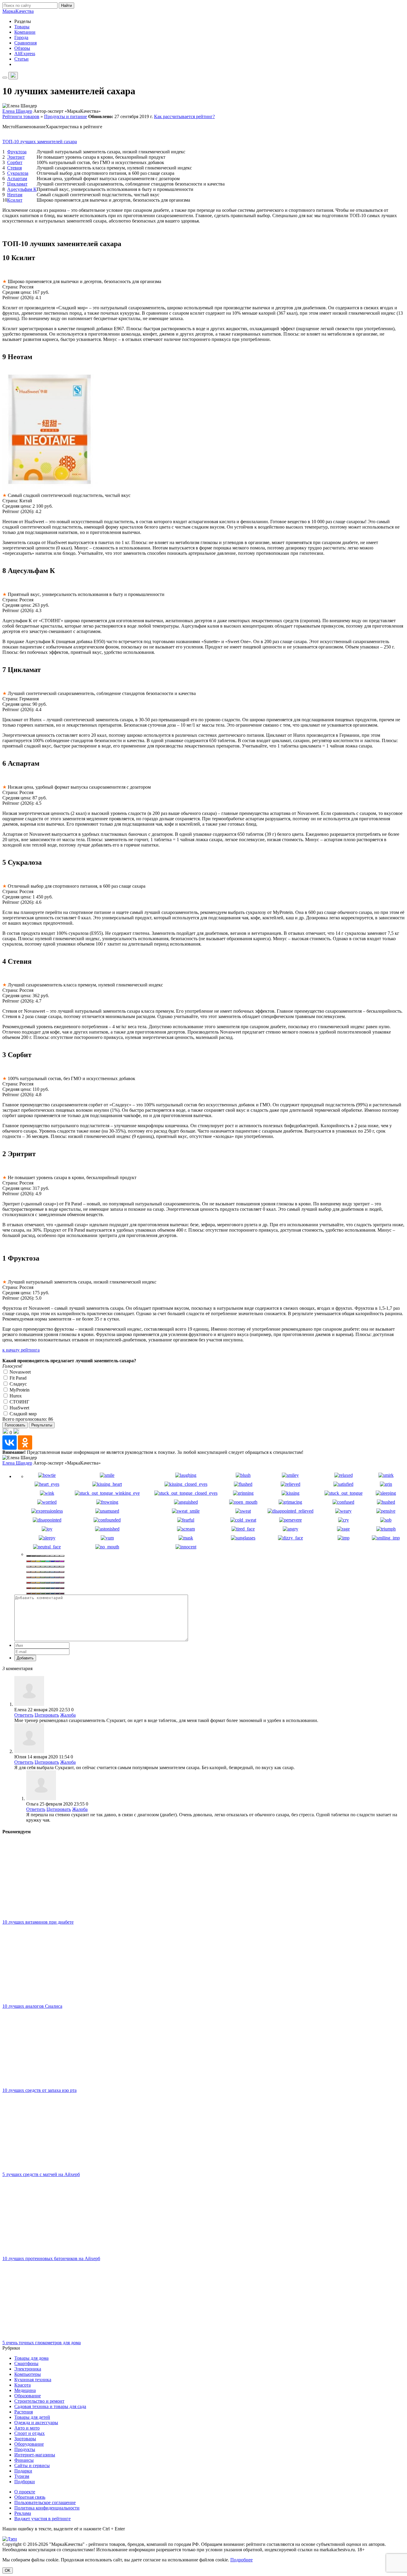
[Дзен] (10, 2539)
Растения (24, 2412)
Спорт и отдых (29, 2433)
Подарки (23, 2471)
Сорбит (15, 162)
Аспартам (17, 179)
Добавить (25, 1658)
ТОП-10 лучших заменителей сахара (40, 142)
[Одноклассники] (25, 1443)
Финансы (24, 2460)
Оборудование (29, 2444)
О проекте (25, 2492)
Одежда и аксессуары (36, 2423)
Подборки (25, 2482)
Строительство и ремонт (39, 2401)
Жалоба (68, 1715)
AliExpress (25, 54)
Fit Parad (17, 1378)
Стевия (14, 168)
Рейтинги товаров (21, 116)
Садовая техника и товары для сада (50, 2406)
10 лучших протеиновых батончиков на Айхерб (51, 2258)
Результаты (42, 1425)
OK (8, 2570)
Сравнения (25, 43)
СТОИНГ (19, 1402)
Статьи (21, 59)
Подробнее (241, 2560)
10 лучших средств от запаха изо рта (39, 2090)
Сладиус (18, 1384)
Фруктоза (17, 152)
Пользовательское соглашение (45, 2502)
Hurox (15, 1396)
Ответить (24, 1715)
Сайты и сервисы (32, 2465)
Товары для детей (32, 2417)
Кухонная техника (33, 2380)
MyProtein (19, 1390)
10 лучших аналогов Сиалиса (32, 2006)
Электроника (28, 2369)
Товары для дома (31, 2358)
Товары (22, 27)
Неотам (15, 195)
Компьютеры (28, 2374)
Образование (28, 2396)
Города (21, 37)
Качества (18, 11)
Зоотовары (25, 2439)
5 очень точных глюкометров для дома (42, 2343)
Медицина (25, 2390)
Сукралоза (18, 173)
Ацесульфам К (22, 189)
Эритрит (16, 157)
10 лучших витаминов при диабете (38, 1922)
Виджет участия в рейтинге (42, 2519)
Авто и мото (27, 2428)
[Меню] (5, 78)
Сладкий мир (22, 1414)
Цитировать (47, 1715)
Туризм (22, 2476)
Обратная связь (30, 2497)
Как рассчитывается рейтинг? (184, 116)
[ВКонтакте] (10, 1443)
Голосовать (15, 1425)
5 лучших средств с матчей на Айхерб (41, 2174)
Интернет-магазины (35, 2455)
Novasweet (20, 1372)
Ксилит (15, 200)
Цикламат (17, 184)
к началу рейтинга (21, 1350)
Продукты (25, 2449)
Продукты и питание (66, 116)
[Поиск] (13, 76)
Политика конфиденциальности (47, 2508)
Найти (66, 6)
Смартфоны (26, 2363)
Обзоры (22, 48)
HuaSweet (19, 1408)
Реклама (23, 2513)
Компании (25, 32)
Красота (22, 2385)
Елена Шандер (17, 111)
